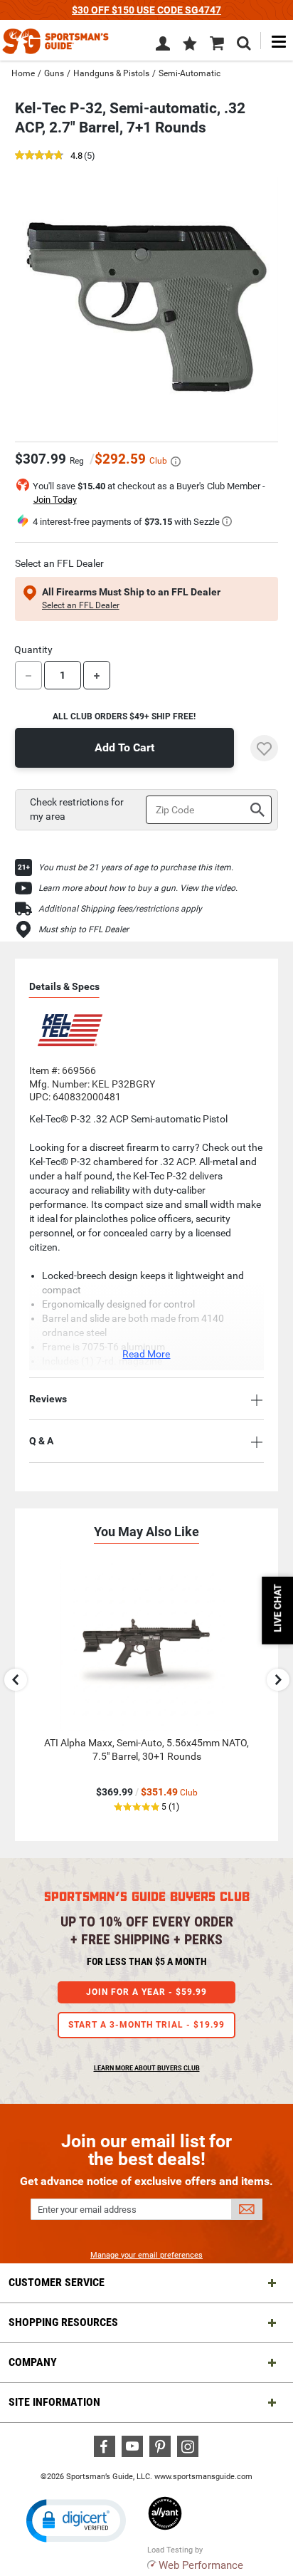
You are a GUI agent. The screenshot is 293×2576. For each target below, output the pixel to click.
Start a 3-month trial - (146, 2025)
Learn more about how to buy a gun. (109, 888)
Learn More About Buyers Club (147, 2068)
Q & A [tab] (41, 1441)
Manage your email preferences (146, 2255)
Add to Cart (124, 747)
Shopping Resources (63, 2322)
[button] (190, 45)
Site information (54, 2402)
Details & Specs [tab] (64, 986)
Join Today (55, 500)
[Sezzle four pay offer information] (227, 521)
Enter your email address (87, 2210)
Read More (146, 1354)
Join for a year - (146, 1992)
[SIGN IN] (163, 46)
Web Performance (201, 2565)
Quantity (33, 650)
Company (33, 2362)
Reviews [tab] (48, 1399)
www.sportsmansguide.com (203, 2477)
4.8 (76, 156)
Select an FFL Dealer (81, 605)
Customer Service (57, 2282)
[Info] (176, 462)
